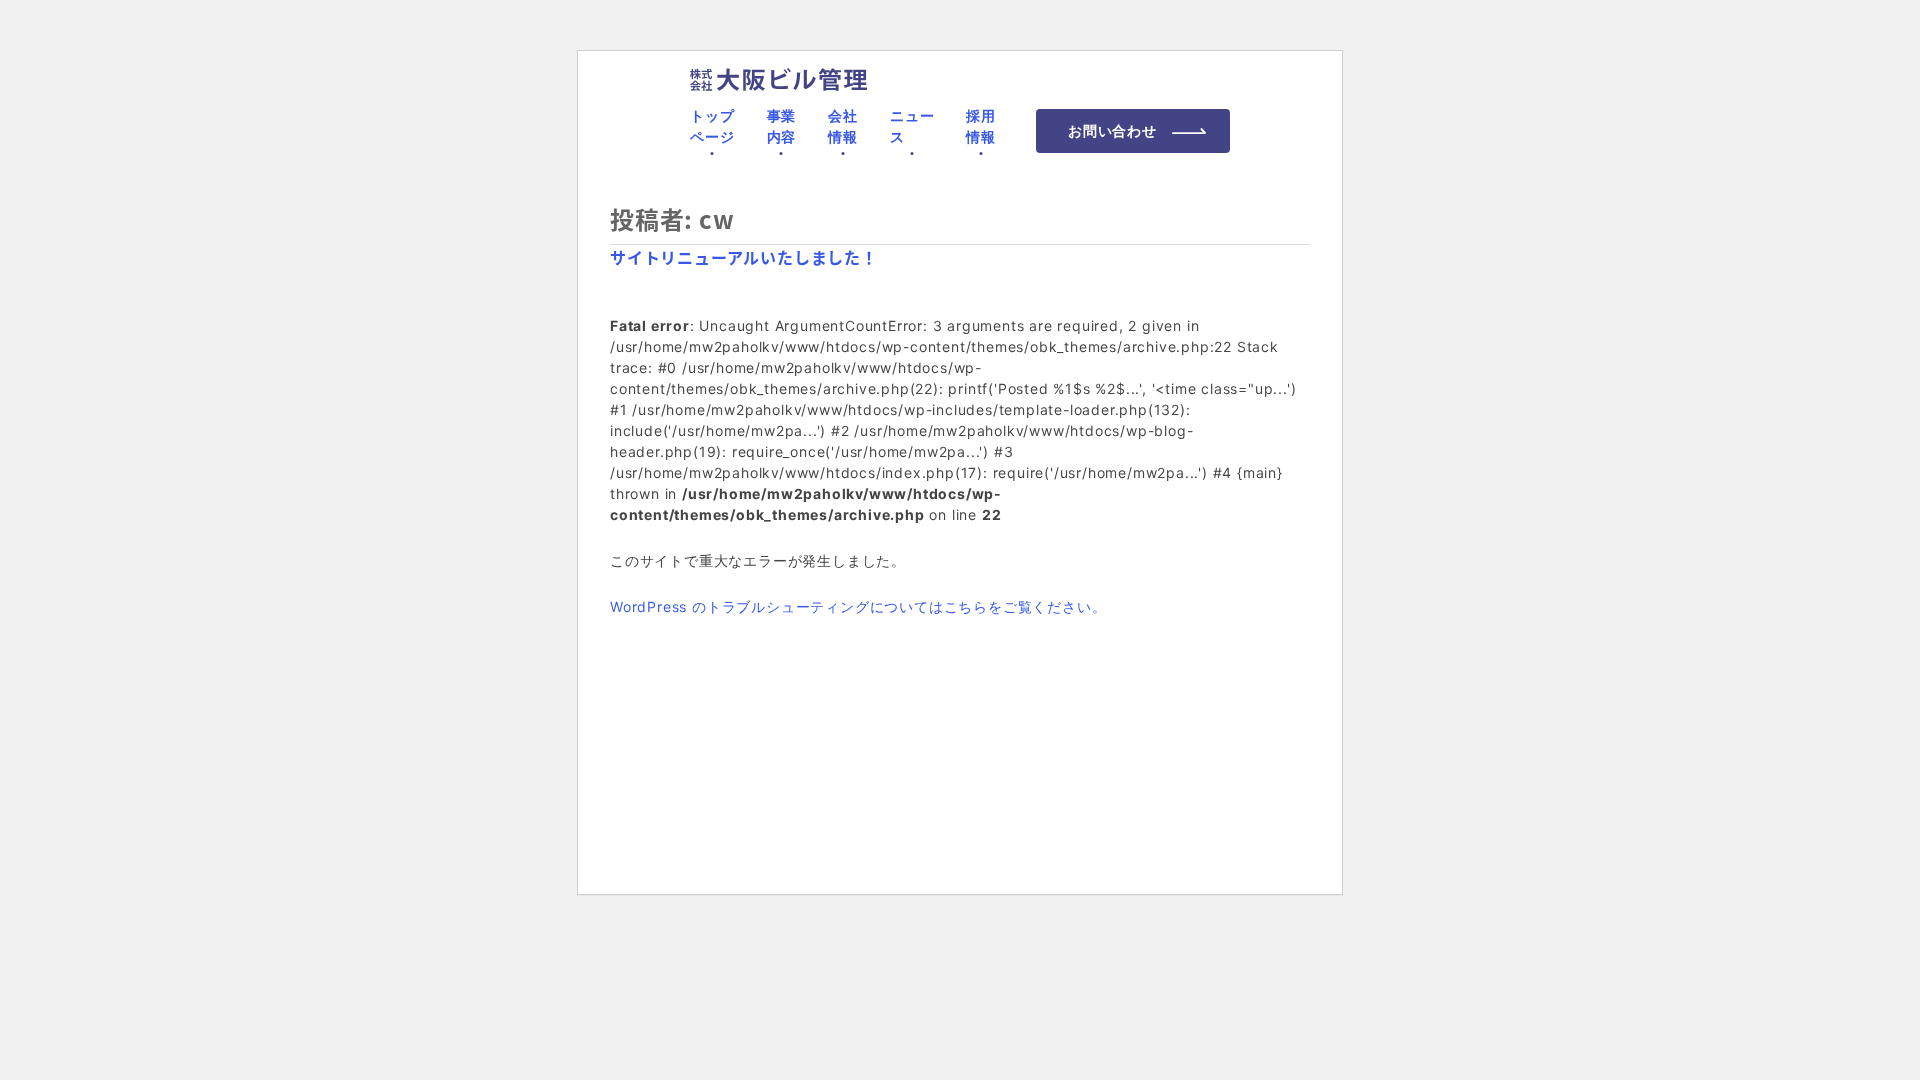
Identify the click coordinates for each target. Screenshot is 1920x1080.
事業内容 (782, 126)
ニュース (912, 126)
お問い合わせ (1112, 130)
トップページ (712, 126)
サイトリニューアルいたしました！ (744, 257)
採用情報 (981, 126)
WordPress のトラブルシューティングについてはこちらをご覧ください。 (858, 606)
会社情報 (843, 126)
